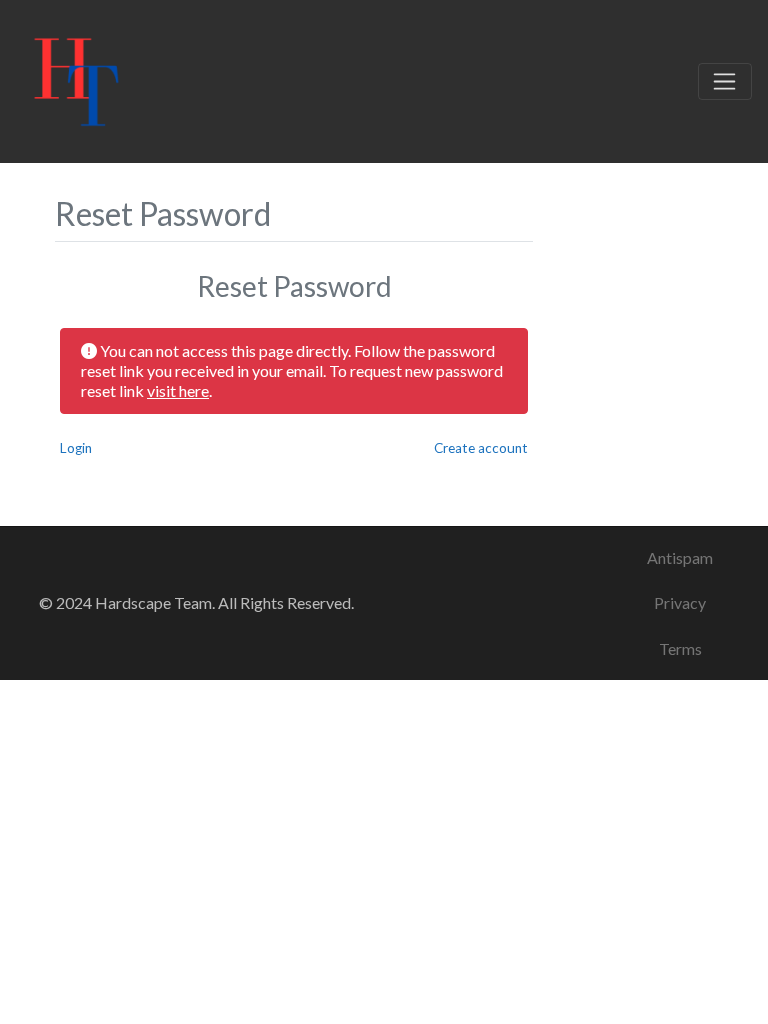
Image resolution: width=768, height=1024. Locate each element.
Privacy (680, 602)
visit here (178, 390)
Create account (481, 448)
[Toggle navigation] (725, 82)
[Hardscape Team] (76, 78)
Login (76, 448)
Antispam (680, 557)
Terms (680, 648)
